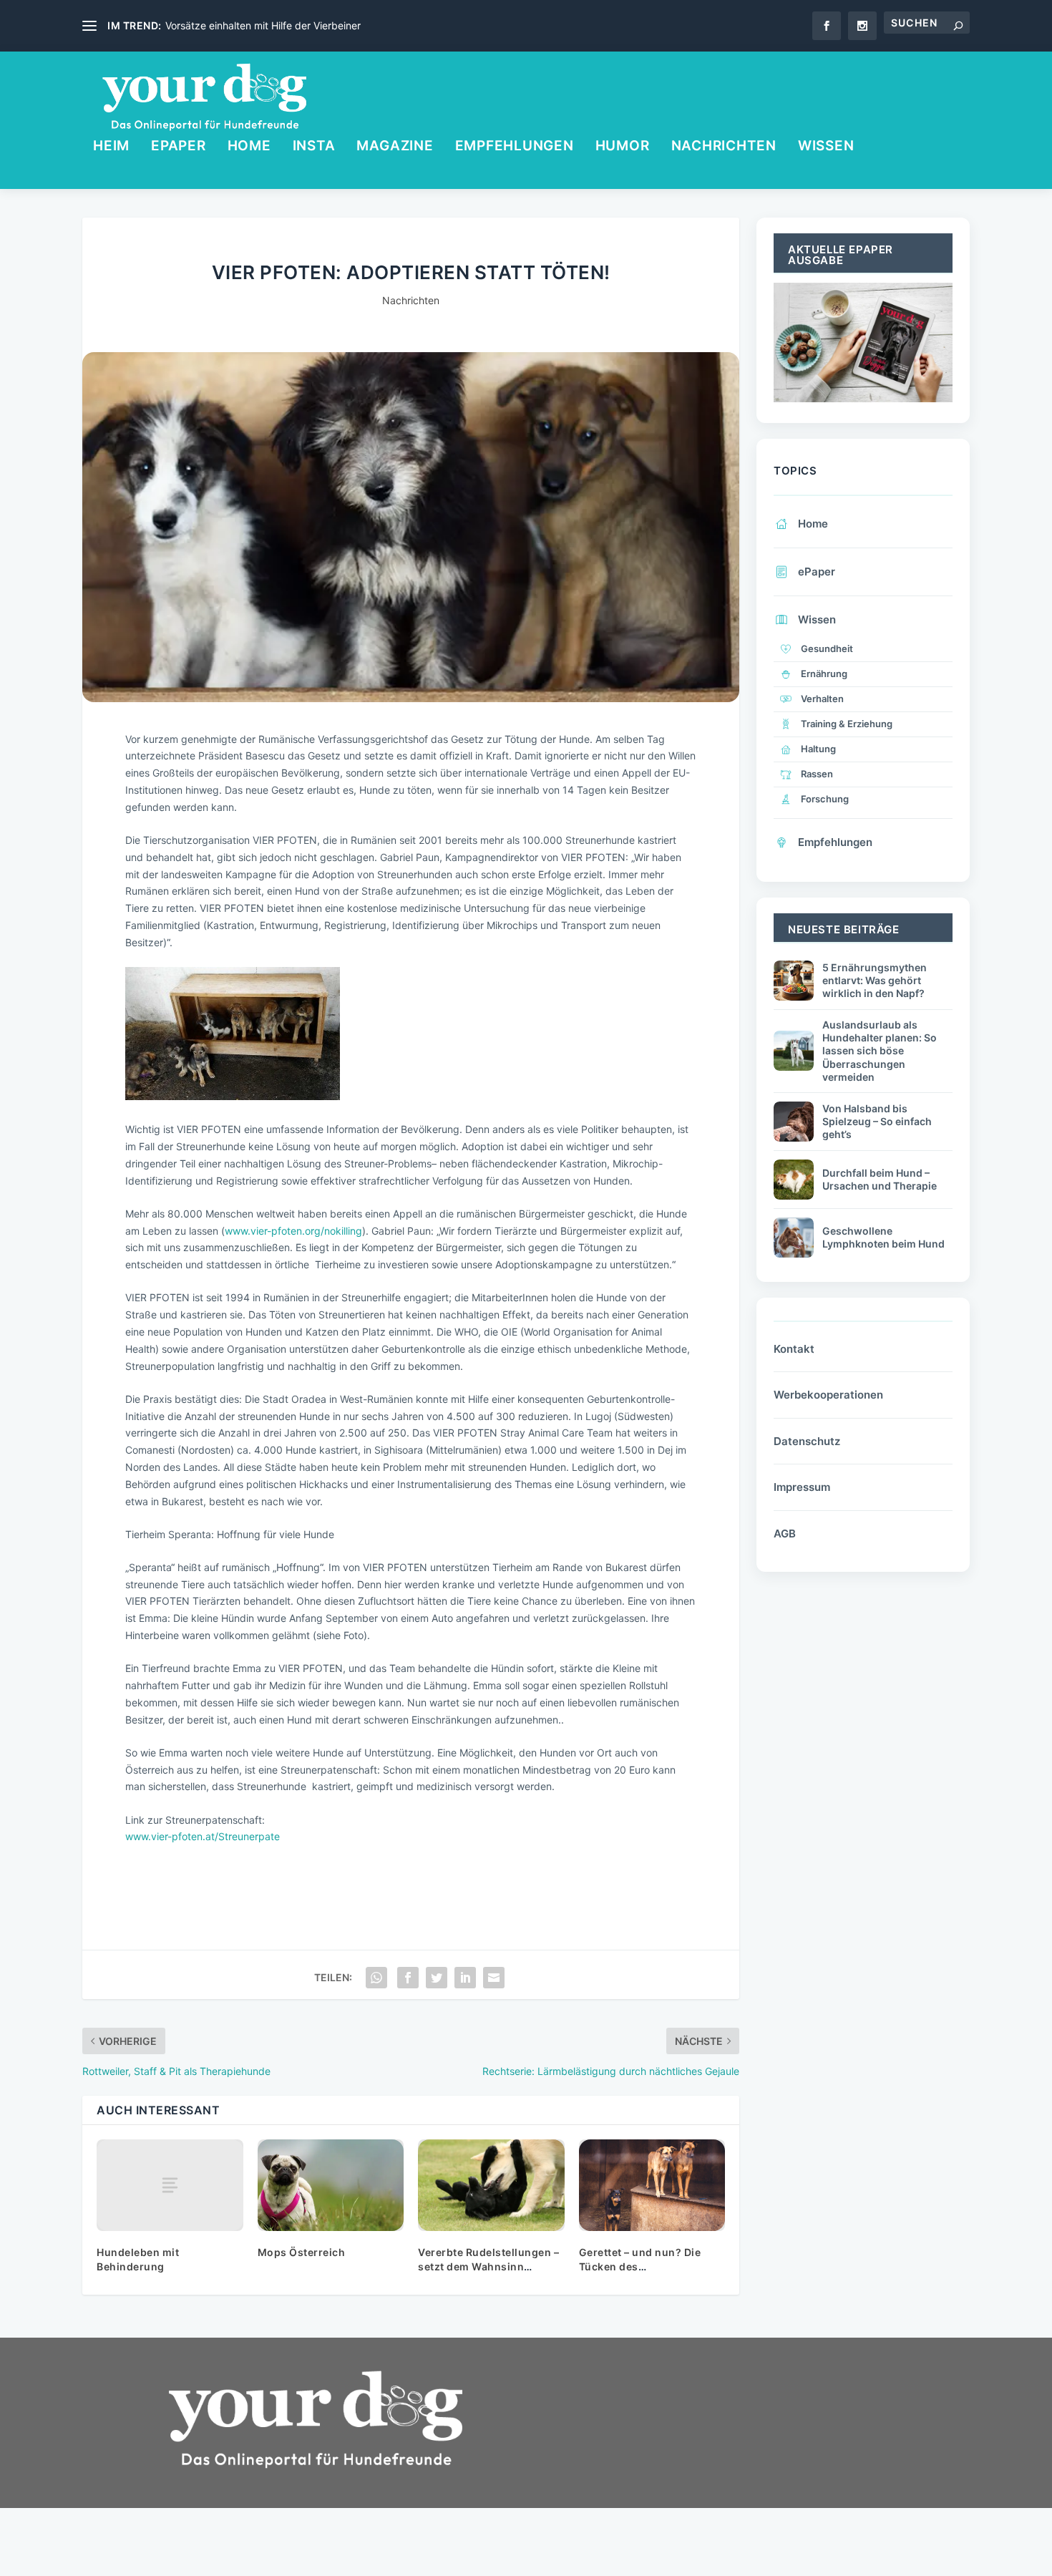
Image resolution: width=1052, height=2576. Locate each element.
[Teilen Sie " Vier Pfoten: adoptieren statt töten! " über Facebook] (408, 1978)
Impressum (802, 1487)
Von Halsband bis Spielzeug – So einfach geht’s (877, 1121)
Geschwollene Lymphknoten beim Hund (883, 1237)
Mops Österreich (302, 2252)
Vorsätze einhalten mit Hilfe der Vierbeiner (263, 25)
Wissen (826, 147)
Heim (111, 147)
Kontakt (794, 1349)
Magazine (395, 147)
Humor (623, 147)
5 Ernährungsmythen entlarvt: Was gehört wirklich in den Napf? (875, 980)
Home (249, 147)
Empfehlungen (515, 147)
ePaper (179, 147)
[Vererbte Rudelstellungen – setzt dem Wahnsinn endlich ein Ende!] (491, 2185)
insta (314, 147)
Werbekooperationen (828, 1395)
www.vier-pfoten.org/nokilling (293, 1231)
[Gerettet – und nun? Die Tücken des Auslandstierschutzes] (652, 2185)
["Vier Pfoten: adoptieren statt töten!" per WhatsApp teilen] (376, 1978)
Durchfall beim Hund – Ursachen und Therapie (880, 1179)
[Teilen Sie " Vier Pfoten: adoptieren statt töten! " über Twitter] (437, 1978)
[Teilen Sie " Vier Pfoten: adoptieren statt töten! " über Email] (494, 1978)
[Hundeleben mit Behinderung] (170, 2185)
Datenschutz (807, 1441)
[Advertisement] (655, 2467)
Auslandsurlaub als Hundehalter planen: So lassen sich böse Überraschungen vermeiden (880, 1051)
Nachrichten (724, 147)
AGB (785, 1534)
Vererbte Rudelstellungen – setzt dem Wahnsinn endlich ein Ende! (488, 2266)
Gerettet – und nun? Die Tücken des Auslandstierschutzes (640, 2266)
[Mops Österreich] (331, 2185)
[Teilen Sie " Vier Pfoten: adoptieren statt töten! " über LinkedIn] (465, 1978)
